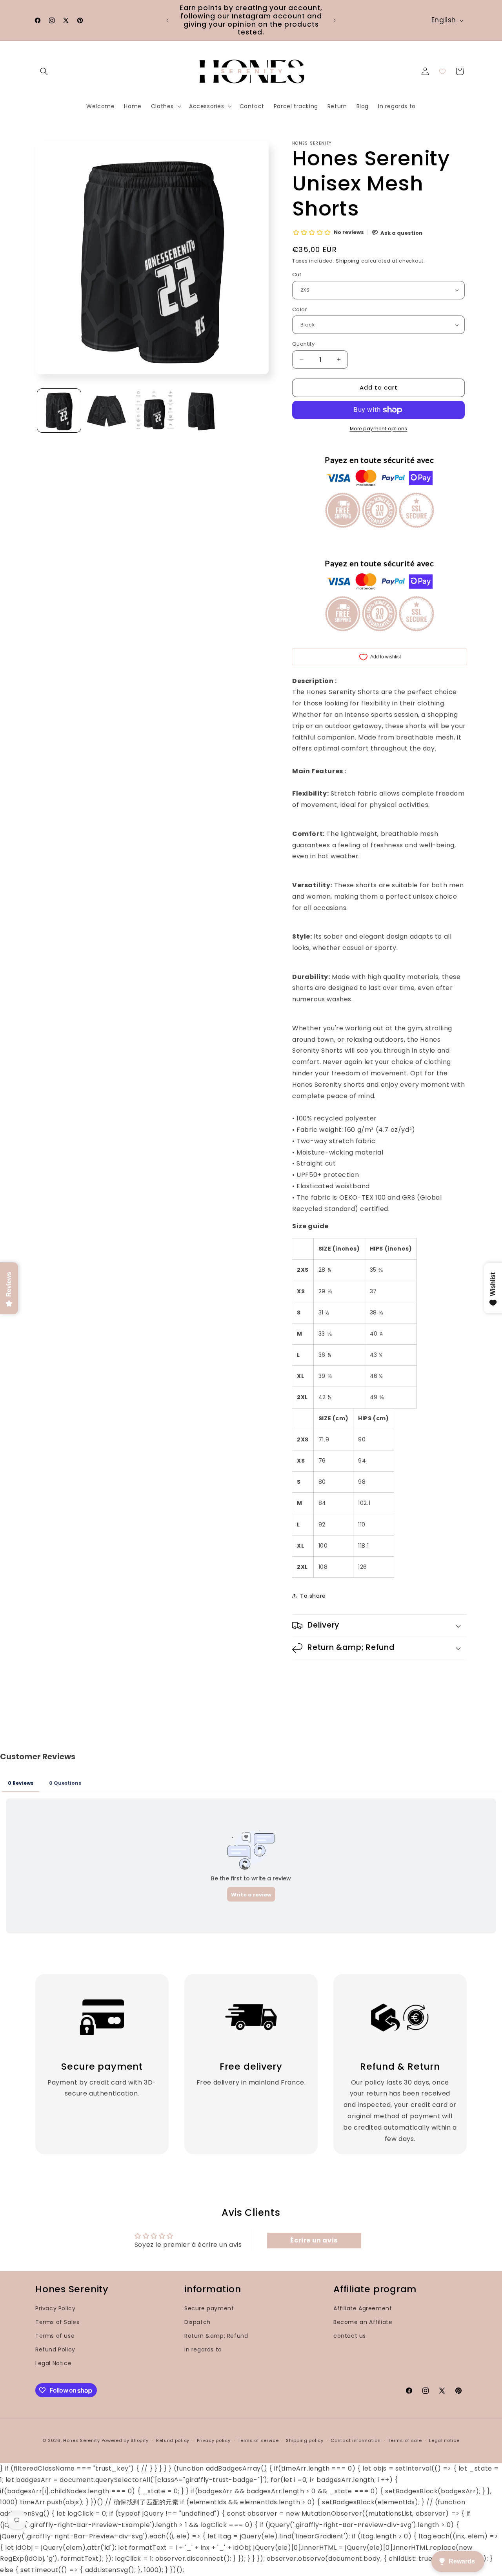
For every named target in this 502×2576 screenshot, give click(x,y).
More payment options (379, 429)
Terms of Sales (57, 2322)
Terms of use (55, 2336)
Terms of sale (405, 2440)
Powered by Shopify (125, 2440)
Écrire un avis (314, 2240)
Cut (297, 275)
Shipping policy (305, 2440)
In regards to (203, 2349)
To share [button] (313, 1596)
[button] (44, 71)
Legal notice (444, 2440)
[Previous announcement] (167, 20)
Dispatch (197, 2322)
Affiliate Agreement (363, 2308)
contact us (350, 2336)
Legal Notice (53, 2363)
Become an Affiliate (363, 2322)
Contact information (356, 2440)
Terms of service (258, 2440)
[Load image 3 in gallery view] (154, 411)
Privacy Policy (55, 2308)
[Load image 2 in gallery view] (106, 411)
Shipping (348, 261)
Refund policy (173, 2440)
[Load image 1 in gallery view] (59, 411)
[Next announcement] (335, 20)
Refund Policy (55, 2349)
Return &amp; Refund (216, 2336)
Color (300, 309)
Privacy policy (214, 2440)
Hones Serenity (82, 2440)
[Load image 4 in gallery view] (201, 411)
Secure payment (209, 2308)
